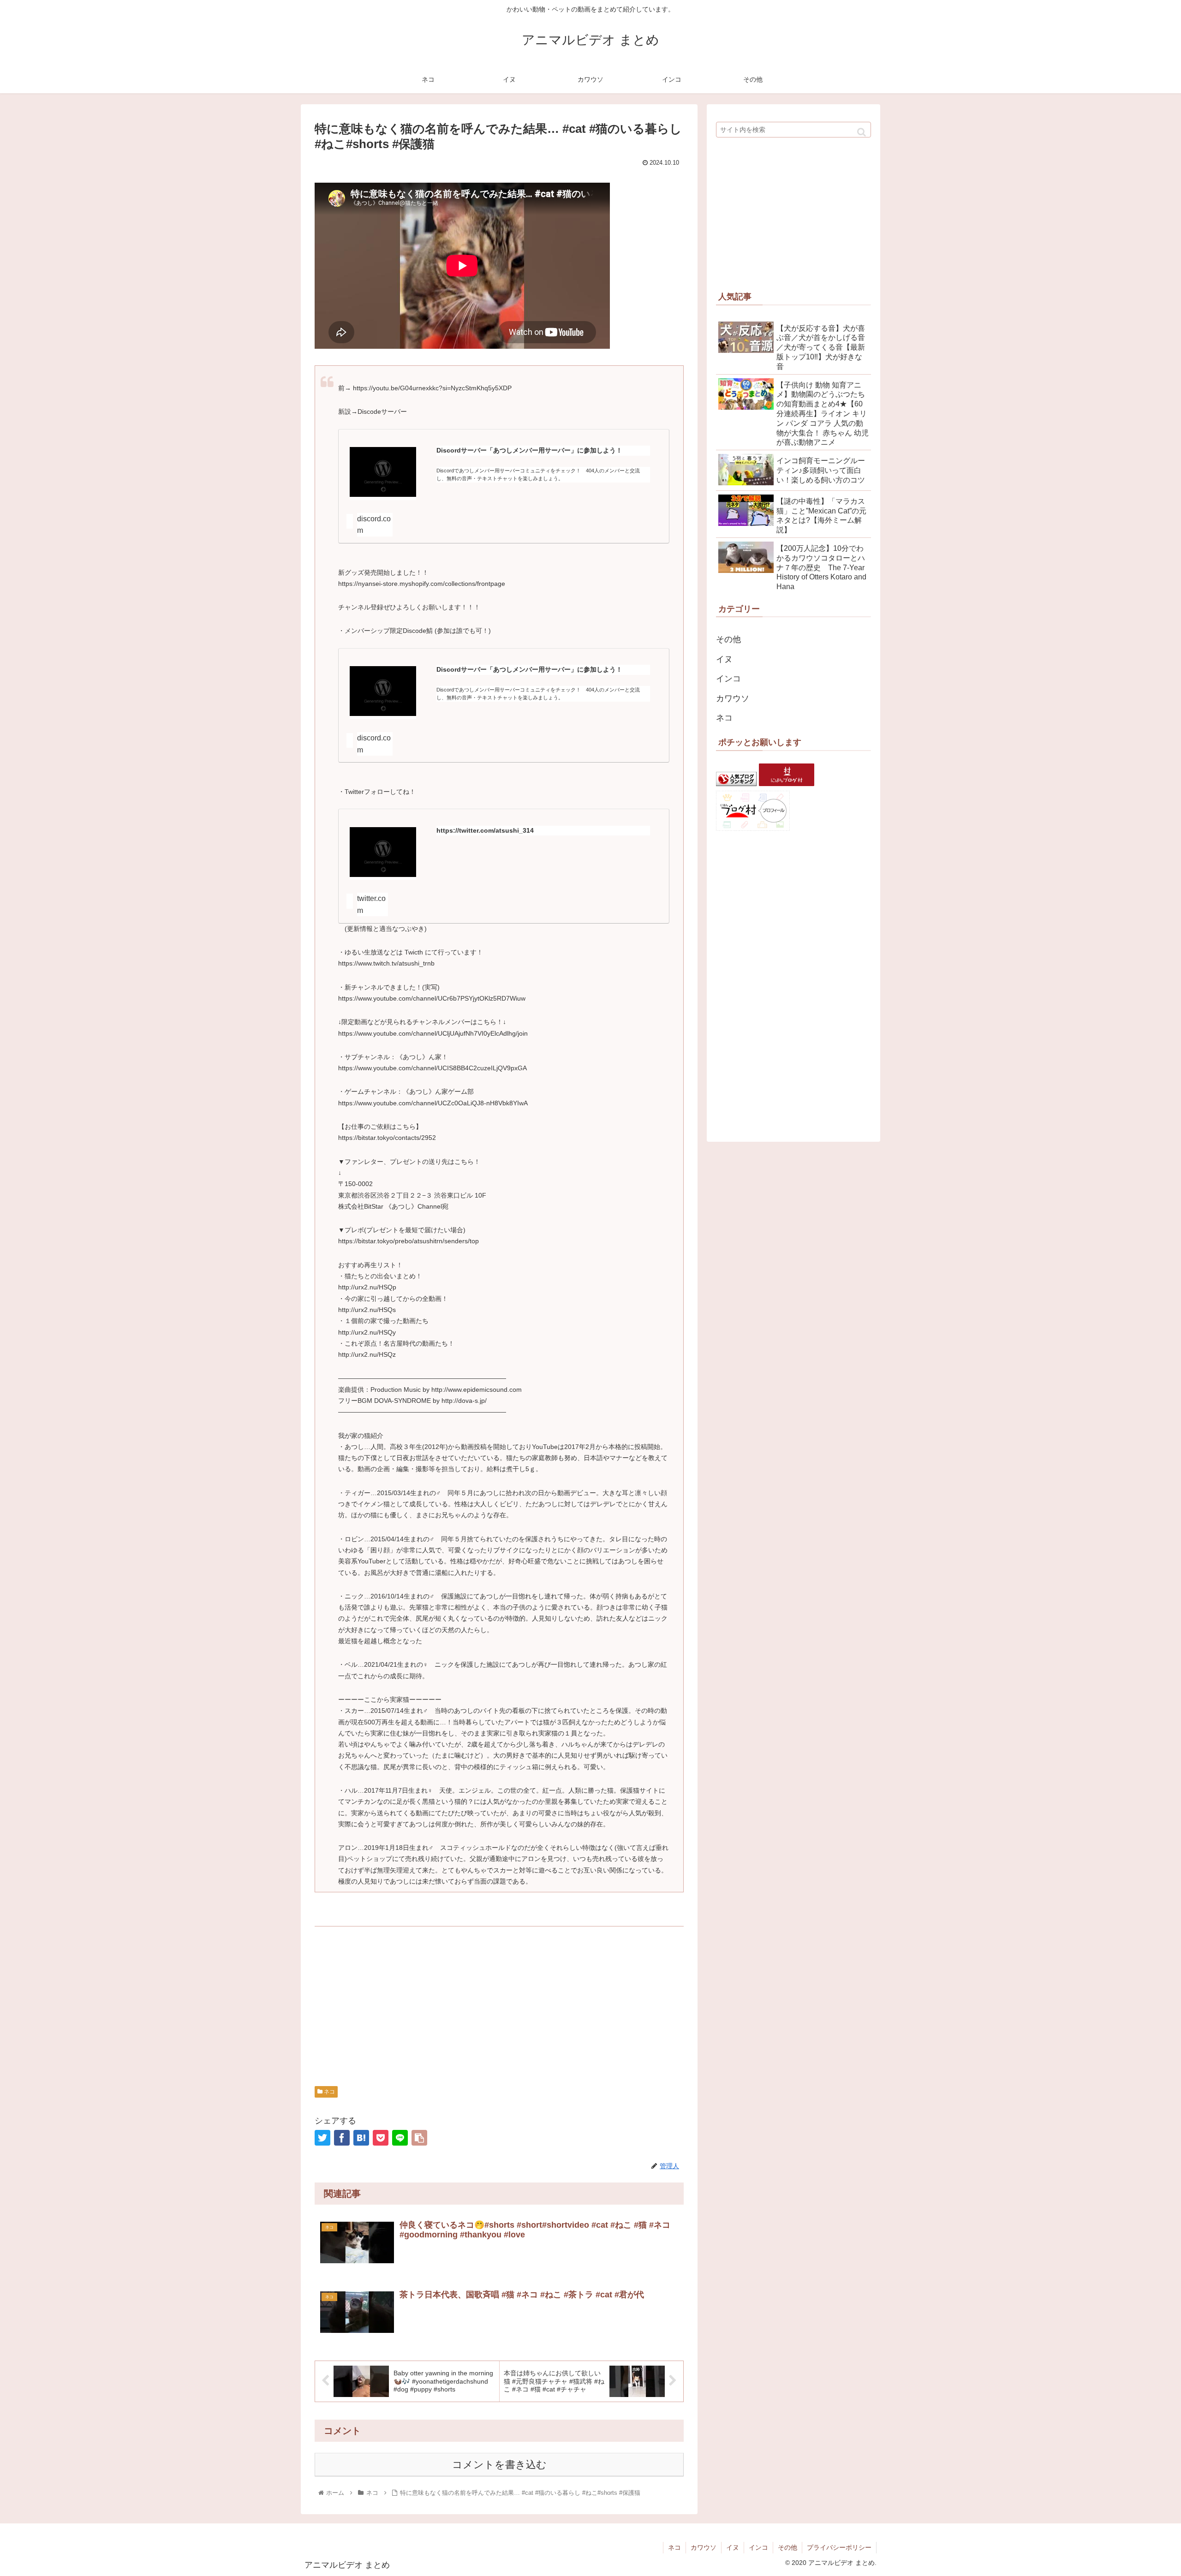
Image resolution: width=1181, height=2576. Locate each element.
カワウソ (733, 698)
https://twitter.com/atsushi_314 (485, 831)
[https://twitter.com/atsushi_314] (383, 854)
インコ (728, 679)
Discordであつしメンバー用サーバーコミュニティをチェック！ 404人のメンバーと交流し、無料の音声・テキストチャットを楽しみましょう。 (538, 474)
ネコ (329, 2092)
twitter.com (371, 904)
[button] (862, 132)
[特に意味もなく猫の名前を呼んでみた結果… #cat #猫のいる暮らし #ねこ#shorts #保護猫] (361, 2138)
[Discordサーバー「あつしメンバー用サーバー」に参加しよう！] (383, 474)
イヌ (724, 659)
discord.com (374, 525)
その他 (728, 639)
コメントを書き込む (499, 2465)
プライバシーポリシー (839, 2547)
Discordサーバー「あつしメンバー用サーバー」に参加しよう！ (529, 450)
